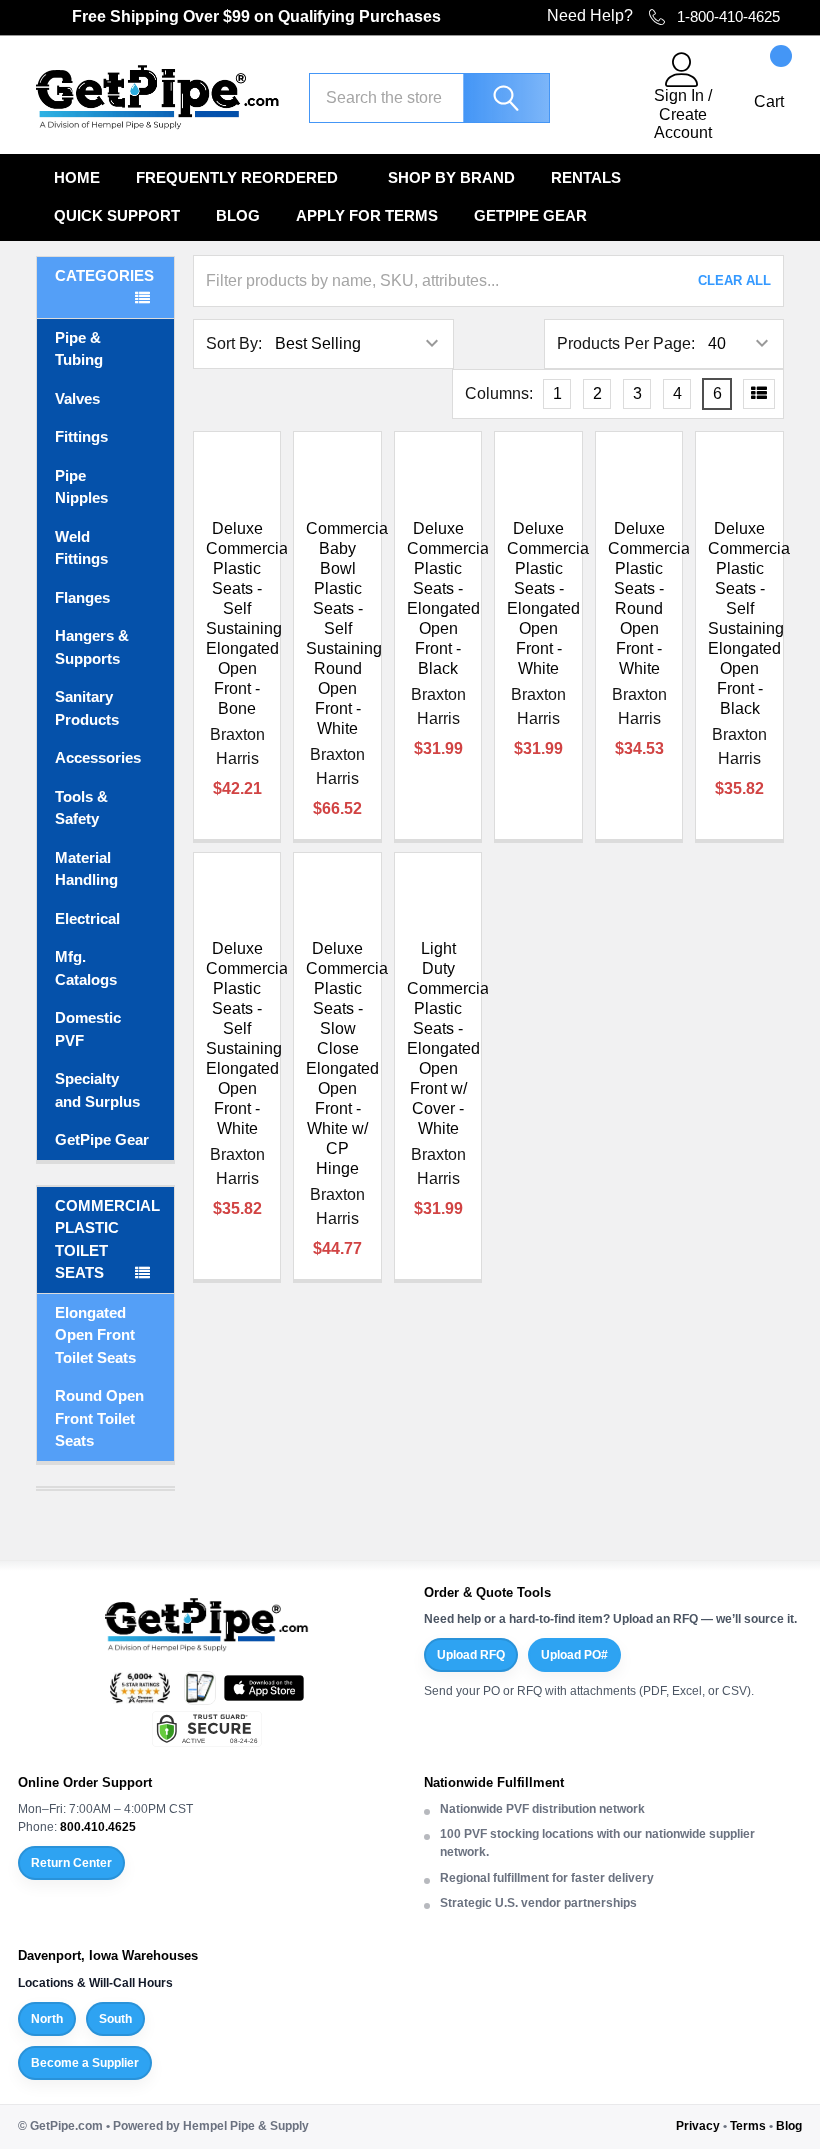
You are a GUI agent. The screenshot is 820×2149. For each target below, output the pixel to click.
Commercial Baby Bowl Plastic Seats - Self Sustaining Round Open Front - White (349, 628)
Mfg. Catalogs (86, 968)
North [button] (47, 2019)
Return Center (71, 1863)
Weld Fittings (81, 548)
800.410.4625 (98, 1827)
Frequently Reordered (237, 177)
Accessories (98, 757)
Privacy (698, 2126)
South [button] (115, 2019)
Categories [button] (104, 275)
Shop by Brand (451, 177)
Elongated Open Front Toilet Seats (95, 1335)
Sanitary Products (87, 708)
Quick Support (117, 215)
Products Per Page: (626, 343)
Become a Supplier (85, 2063)
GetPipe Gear (530, 215)
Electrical (87, 918)
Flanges (82, 597)
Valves (77, 398)
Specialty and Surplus (97, 1090)
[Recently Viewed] (601, 97)
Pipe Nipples (81, 487)
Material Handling (86, 869)
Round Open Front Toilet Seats (99, 1418)
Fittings (81, 436)
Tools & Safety (81, 808)
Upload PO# (574, 1655)
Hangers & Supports (92, 647)
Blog (238, 215)
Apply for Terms (367, 215)
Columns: (499, 393)
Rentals (586, 177)
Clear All (734, 280)
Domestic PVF (88, 1029)
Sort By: (234, 343)
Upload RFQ (471, 1655)
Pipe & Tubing (79, 349)
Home (77, 177)
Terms (748, 2126)
